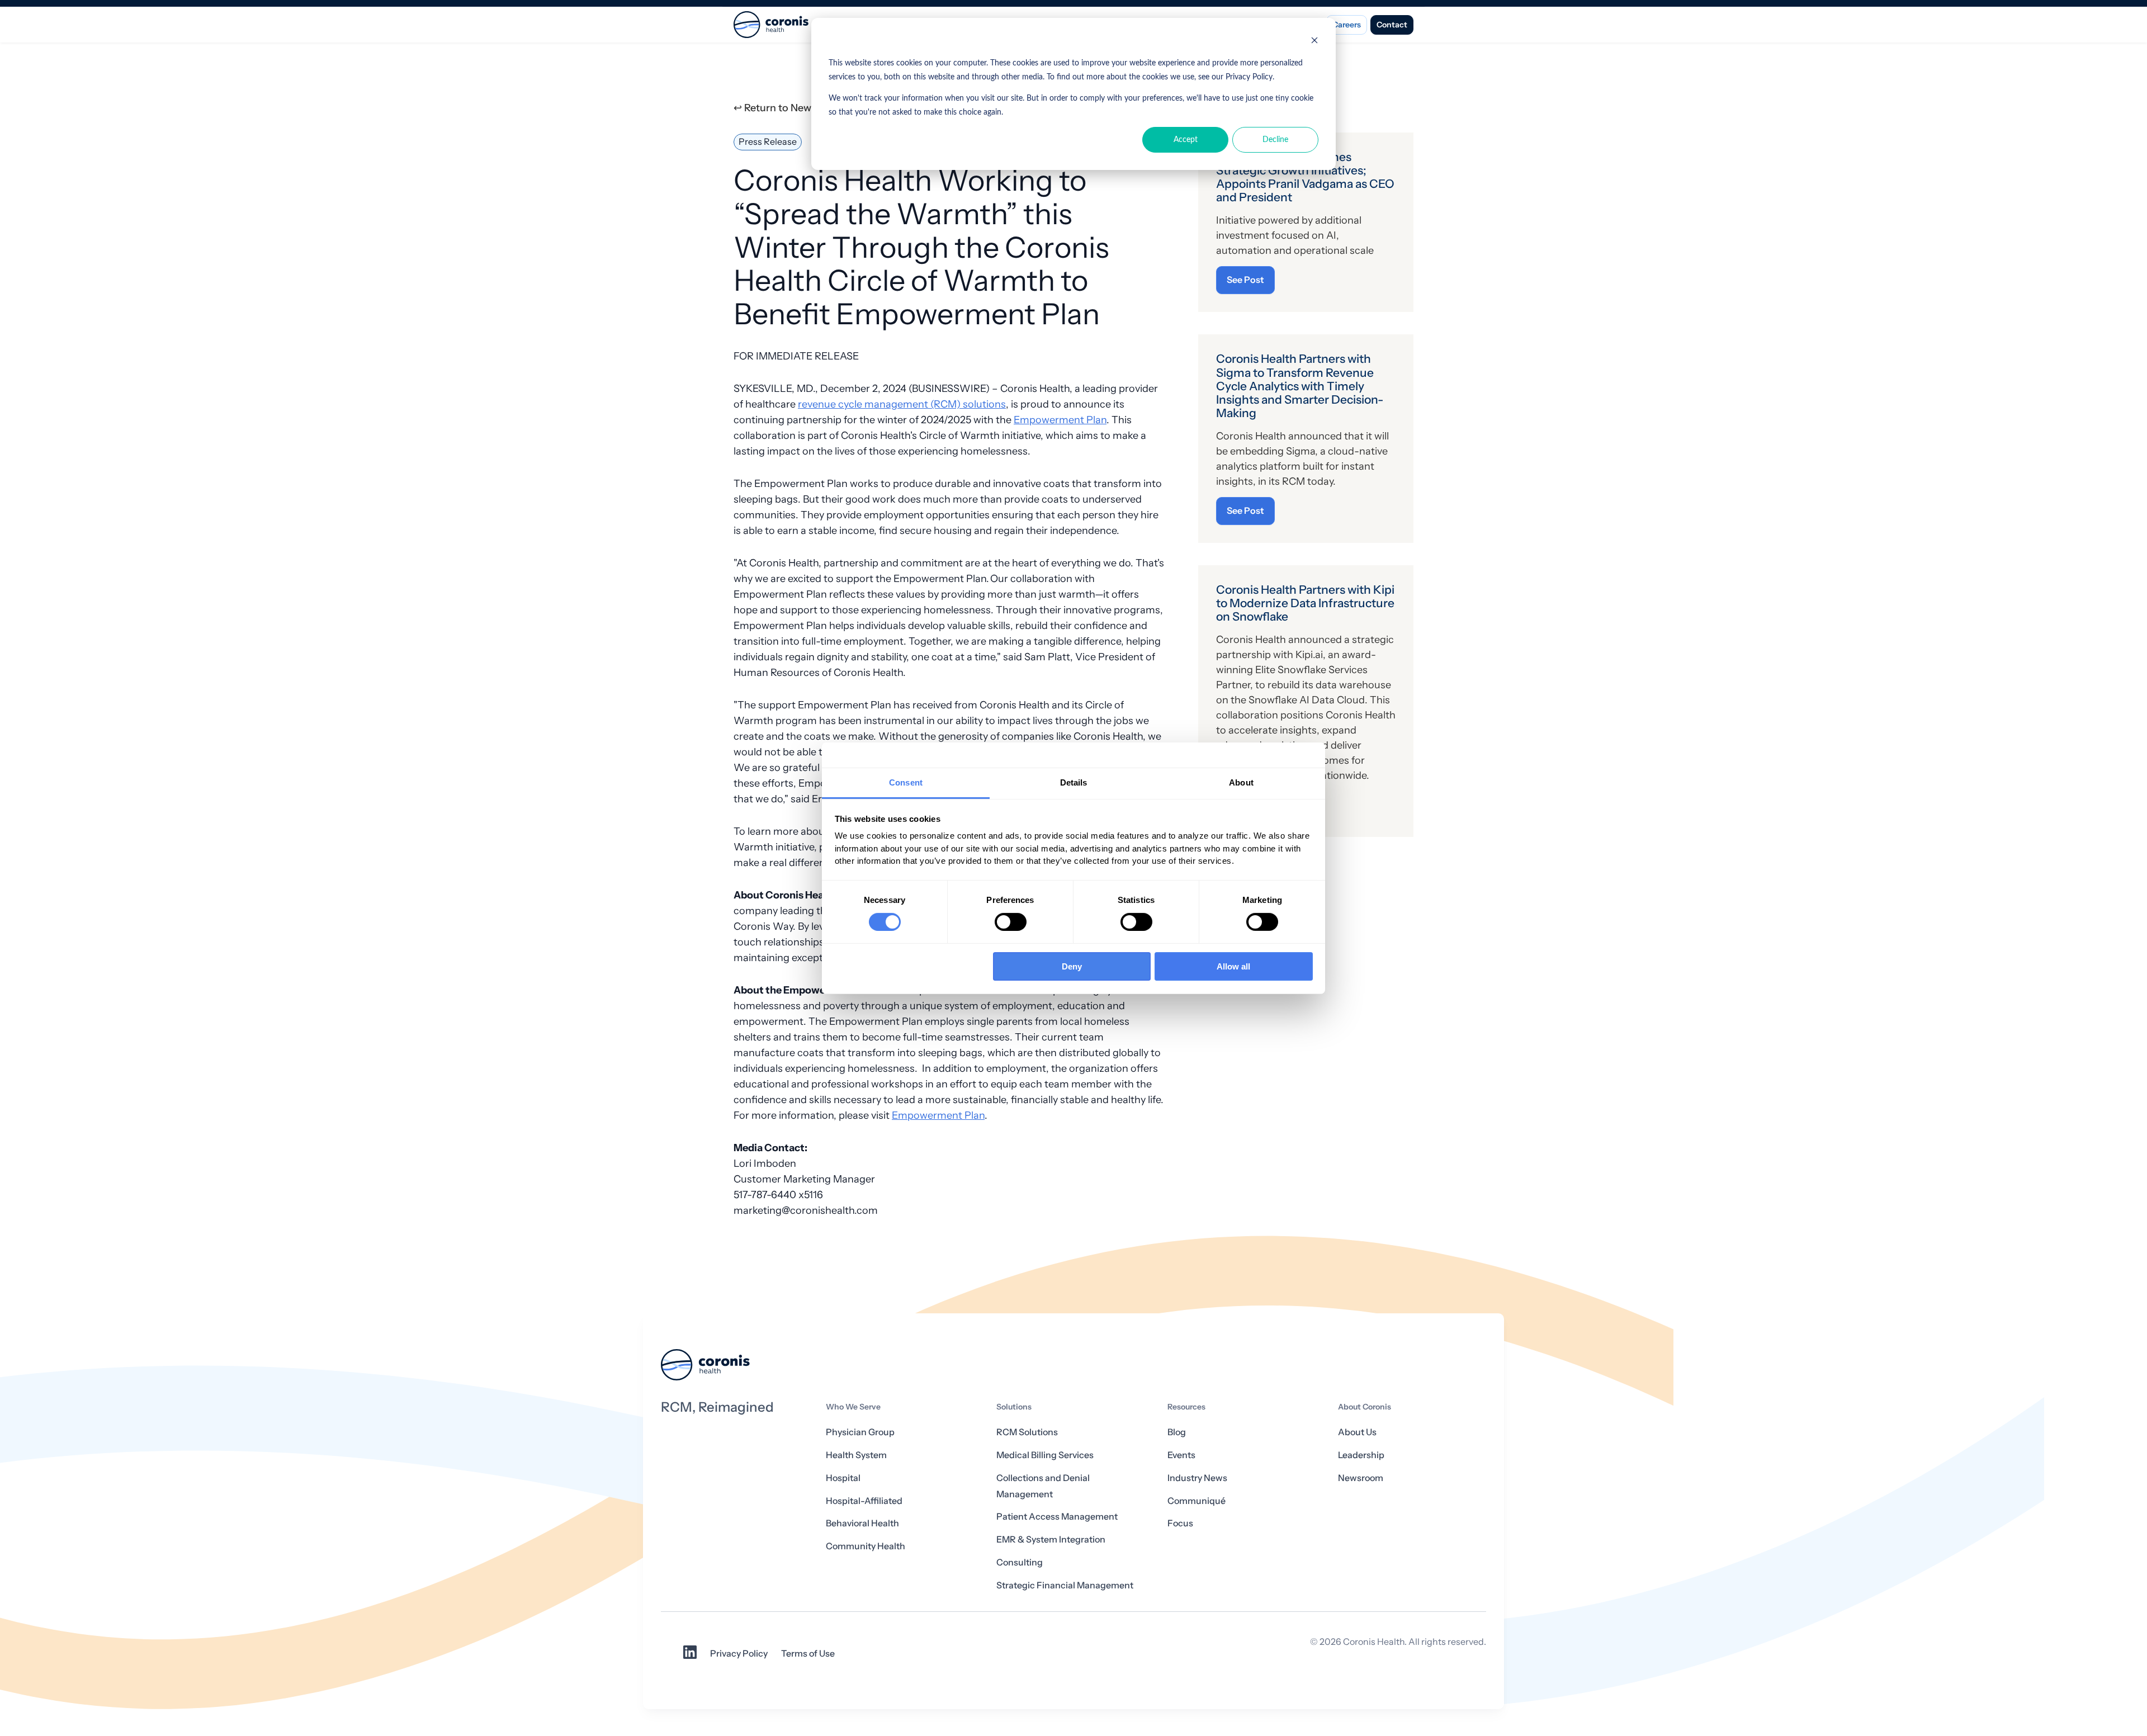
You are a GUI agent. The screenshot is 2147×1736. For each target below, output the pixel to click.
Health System (856, 1455)
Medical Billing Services (1045, 1455)
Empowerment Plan (1060, 420)
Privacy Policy (739, 1654)
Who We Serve (853, 1407)
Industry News (1197, 1478)
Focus (1180, 1523)
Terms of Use (808, 1654)
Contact (1392, 25)
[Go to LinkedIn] (690, 1656)
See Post (1245, 280)
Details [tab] (1074, 782)
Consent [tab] (906, 782)
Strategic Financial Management (1065, 1585)
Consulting (1020, 1562)
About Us (1357, 1432)
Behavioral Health (862, 1523)
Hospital (843, 1478)
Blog (1177, 1432)
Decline (1275, 140)
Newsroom (1361, 1478)
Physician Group (860, 1432)
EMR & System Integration (1051, 1539)
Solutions (1014, 1407)
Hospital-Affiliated (864, 1501)
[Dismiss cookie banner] (1314, 42)
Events (1181, 1455)
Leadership (1361, 1455)
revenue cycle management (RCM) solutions (902, 404)
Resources (1186, 1407)
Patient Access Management (1057, 1517)
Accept (1186, 140)
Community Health (866, 1546)
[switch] (1011, 922)
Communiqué (1197, 1501)
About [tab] (1241, 782)
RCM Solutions (1027, 1432)
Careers (1347, 25)
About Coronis (1365, 1407)
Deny (1072, 966)
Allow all (1233, 966)
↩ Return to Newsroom (788, 108)
